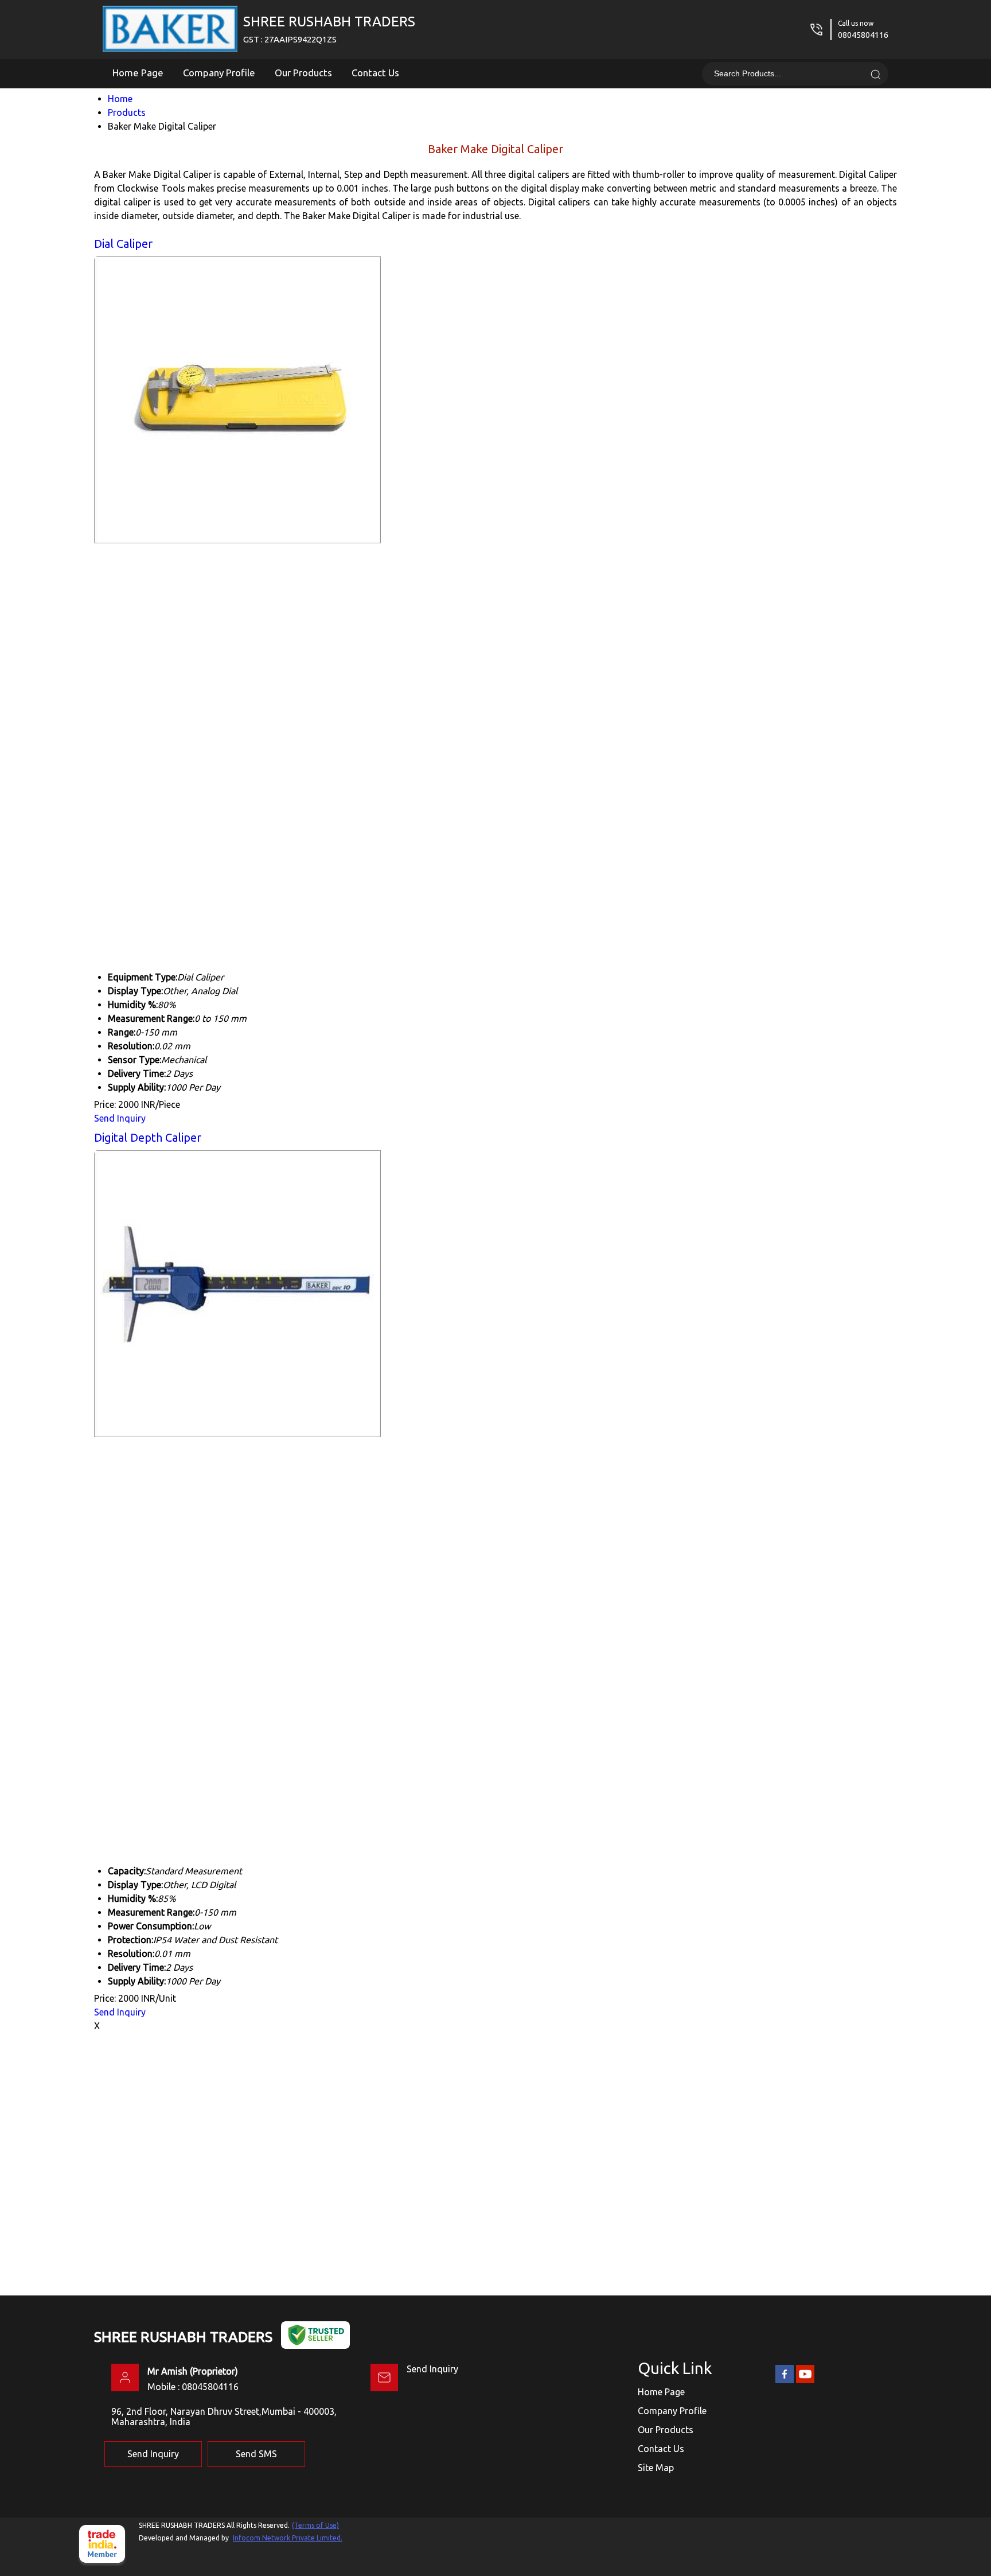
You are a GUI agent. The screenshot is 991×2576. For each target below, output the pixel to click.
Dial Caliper (123, 244)
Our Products (303, 73)
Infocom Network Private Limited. (288, 2538)
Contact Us (375, 73)
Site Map (656, 2468)
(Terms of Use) (315, 2525)
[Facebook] (785, 2381)
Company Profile (219, 73)
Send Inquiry (120, 1118)
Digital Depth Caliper (148, 1137)
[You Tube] (805, 2381)
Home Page (138, 73)
